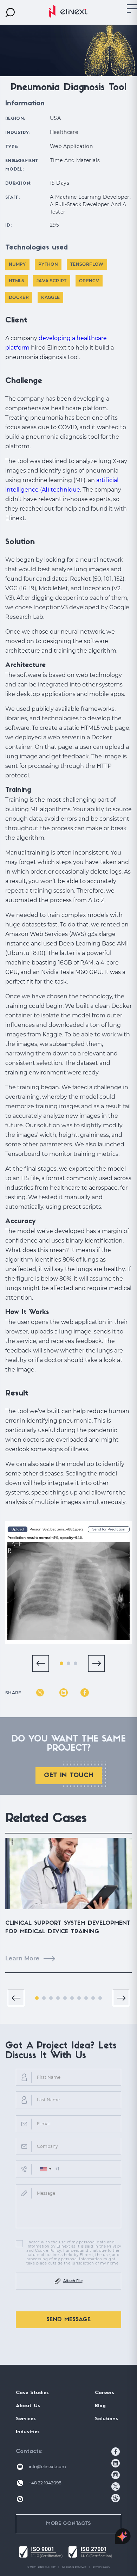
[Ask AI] (123, 2537)
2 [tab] (68, 1663)
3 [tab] (76, 1663)
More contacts (68, 2524)
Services (26, 2419)
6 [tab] (72, 1998)
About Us (28, 2406)
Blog (100, 2406)
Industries (28, 2432)
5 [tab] (65, 1998)
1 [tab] (61, 1663)
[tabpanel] (68, 1582)
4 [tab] (58, 1998)
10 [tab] (100, 1998)
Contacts (28, 2452)
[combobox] (45, 2169)
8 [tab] (86, 1998)
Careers (105, 2393)
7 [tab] (79, 1998)
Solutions (106, 2419)
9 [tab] (93, 1998)
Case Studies (32, 2393)
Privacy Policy (101, 2567)
